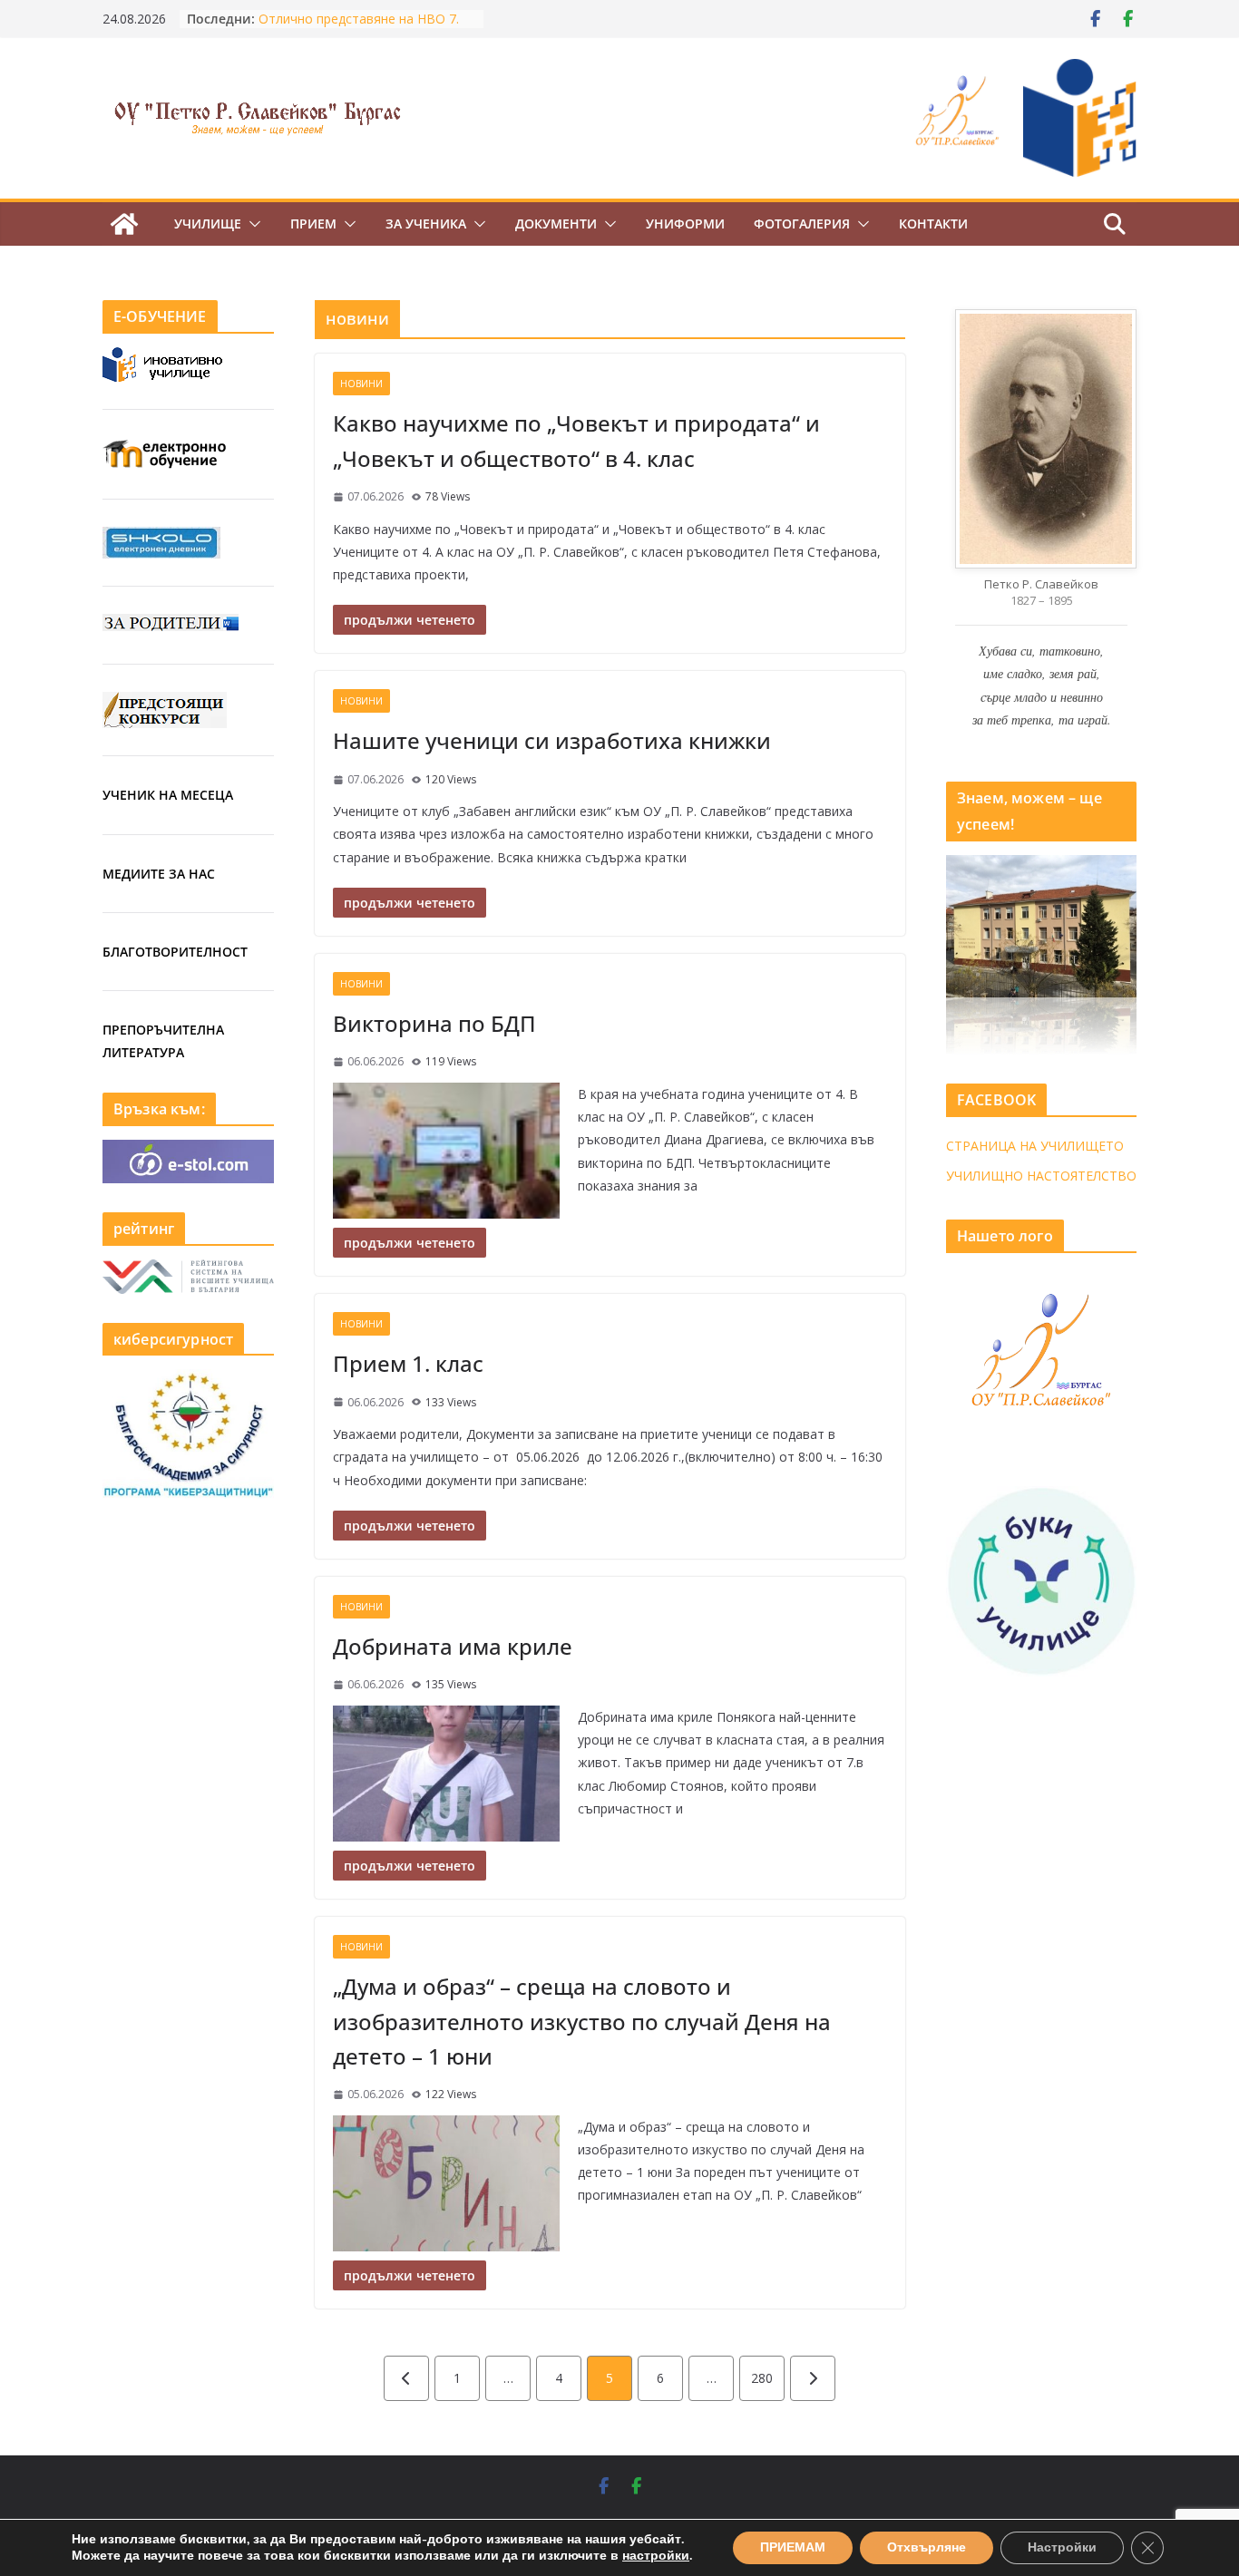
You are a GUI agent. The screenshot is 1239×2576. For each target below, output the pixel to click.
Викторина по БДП (434, 1023)
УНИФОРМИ (685, 224)
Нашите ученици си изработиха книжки (552, 740)
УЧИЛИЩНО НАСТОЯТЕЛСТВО (1041, 1176)
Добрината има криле (453, 1646)
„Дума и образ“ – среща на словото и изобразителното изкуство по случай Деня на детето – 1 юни (582, 2021)
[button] (251, 224)
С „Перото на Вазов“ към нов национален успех (350, 26)
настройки (656, 2556)
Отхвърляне (927, 2547)
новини (361, 384)
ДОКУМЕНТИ (556, 224)
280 (762, 2378)
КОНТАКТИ (933, 224)
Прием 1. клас (408, 1363)
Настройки (1062, 2547)
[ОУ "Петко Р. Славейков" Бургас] (124, 224)
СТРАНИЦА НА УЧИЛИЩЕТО (1035, 1146)
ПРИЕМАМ (793, 2547)
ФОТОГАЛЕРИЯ (802, 224)
